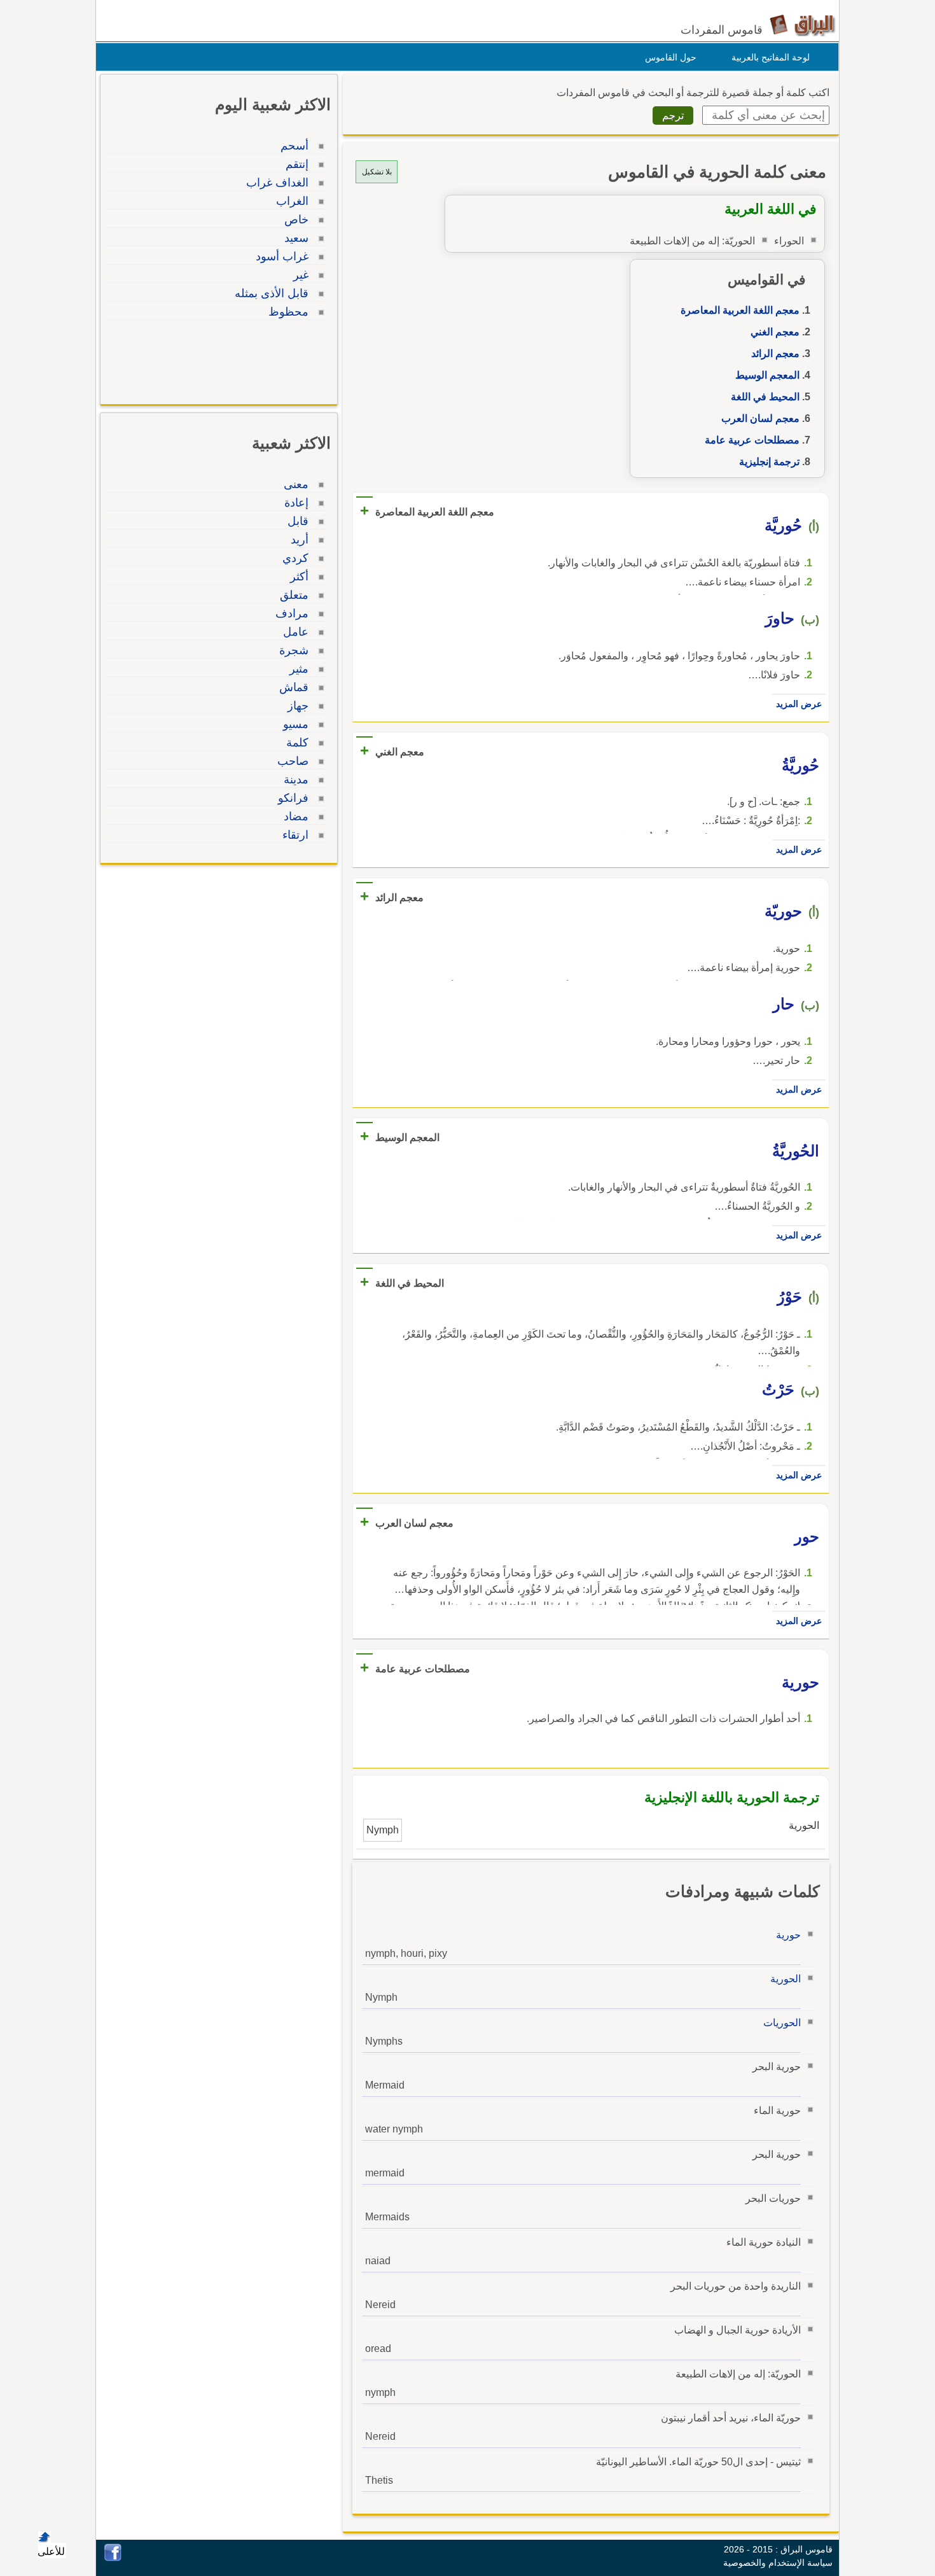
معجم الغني (775, 332)
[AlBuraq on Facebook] (113, 2558)
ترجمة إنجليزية (769, 462)
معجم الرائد (775, 353)
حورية (788, 1935)
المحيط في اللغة (765, 397)
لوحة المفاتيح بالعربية (771, 57)
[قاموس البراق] (802, 24)
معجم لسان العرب (760, 418)
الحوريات (782, 2023)
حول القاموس (671, 57)
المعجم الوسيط (767, 375)
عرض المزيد (799, 704)
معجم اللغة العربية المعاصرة (740, 310)
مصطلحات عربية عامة (752, 440)
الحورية (786, 1979)
